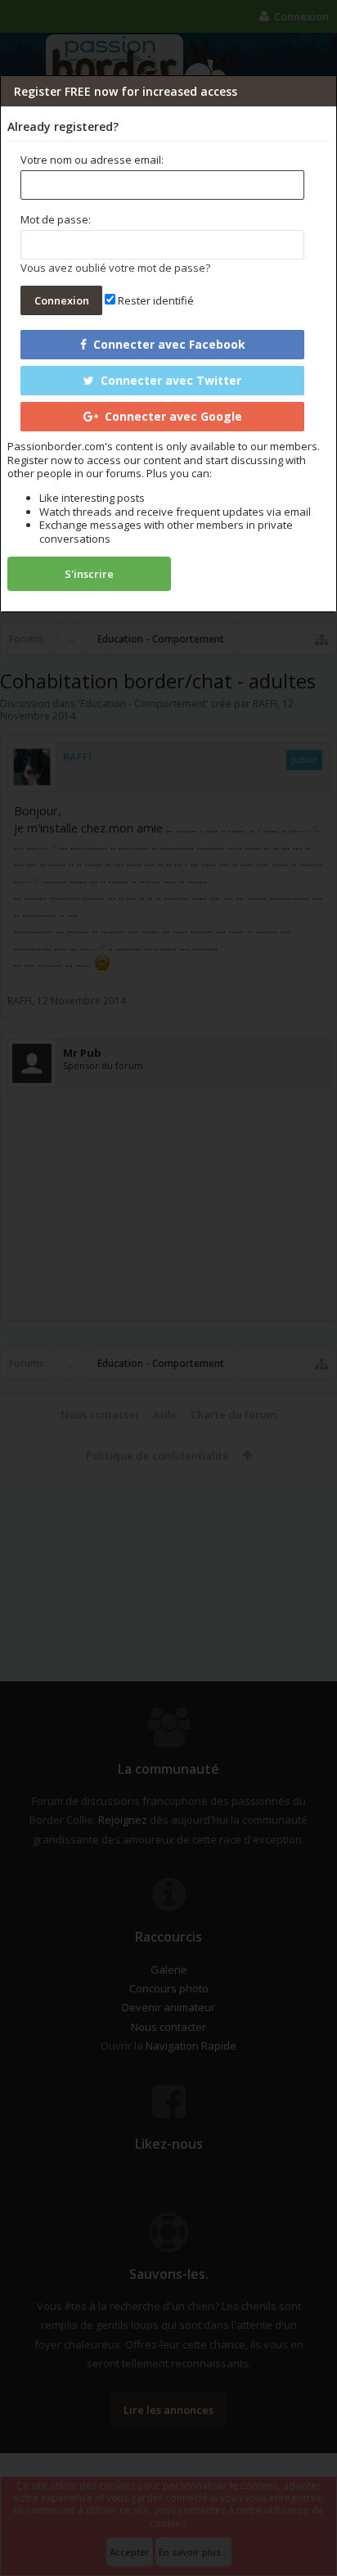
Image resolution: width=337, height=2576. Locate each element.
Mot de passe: (56, 219)
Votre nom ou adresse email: (92, 160)
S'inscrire (89, 574)
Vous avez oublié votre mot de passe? (115, 268)
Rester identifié (155, 300)
